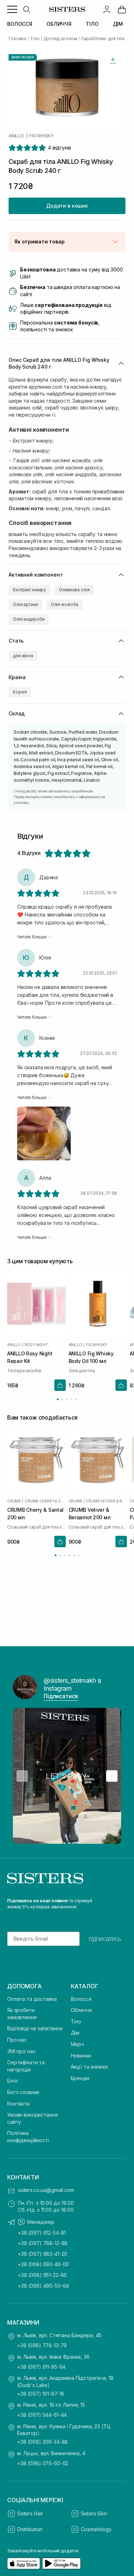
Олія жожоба (65, 604)
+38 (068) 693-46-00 (43, 2264)
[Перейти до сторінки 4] (72, 1399)
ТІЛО (92, 24)
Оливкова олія (74, 590)
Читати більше (32, 937)
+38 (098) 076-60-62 (43, 2463)
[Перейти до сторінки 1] (58, 1399)
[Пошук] (26, 9)
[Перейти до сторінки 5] (76, 1399)
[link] (122, 9)
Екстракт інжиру (29, 590)
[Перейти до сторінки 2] (62, 1399)
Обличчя (81, 2010)
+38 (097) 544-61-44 (42, 2415)
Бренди (80, 2078)
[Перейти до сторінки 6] (79, 1555)
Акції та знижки (89, 2067)
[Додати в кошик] (60, 1386)
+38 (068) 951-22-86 (42, 2275)
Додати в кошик (67, 206)
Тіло (76, 2021)
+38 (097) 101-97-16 (41, 2394)
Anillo (16, 136)
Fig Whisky (41, 136)
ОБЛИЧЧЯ (59, 24)
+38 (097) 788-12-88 (43, 2243)
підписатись (105, 1939)
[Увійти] (107, 9)
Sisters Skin (94, 2513)
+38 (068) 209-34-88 (43, 2442)
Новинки (81, 2056)
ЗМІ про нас (21, 2051)
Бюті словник (23, 2092)
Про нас (17, 2040)
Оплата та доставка (32, 1999)
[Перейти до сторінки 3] (67, 1399)
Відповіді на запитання (35, 2028)
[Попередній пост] (22, 1776)
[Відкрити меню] (12, 9)
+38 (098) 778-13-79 (42, 2345)
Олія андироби (29, 619)
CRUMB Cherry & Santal (45, 1501)
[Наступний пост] (112, 1776)
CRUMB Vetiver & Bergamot (106, 1501)
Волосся (81, 1999)
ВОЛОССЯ (20, 24)
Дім (75, 2033)
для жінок (23, 656)
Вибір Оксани (23, 57)
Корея (20, 692)
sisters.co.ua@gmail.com (46, 2190)
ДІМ (118, 24)
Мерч (77, 2044)
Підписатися (61, 1696)
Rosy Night (36, 1345)
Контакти (18, 2104)
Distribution (30, 2529)
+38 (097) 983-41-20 (43, 2254)
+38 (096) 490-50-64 (43, 2286)
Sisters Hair (30, 2513)
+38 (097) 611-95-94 (41, 2367)
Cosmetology (96, 2529)
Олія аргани (25, 604)
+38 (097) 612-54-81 (42, 2233)
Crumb (14, 1501)
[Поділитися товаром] (113, 61)
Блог (13, 2081)
